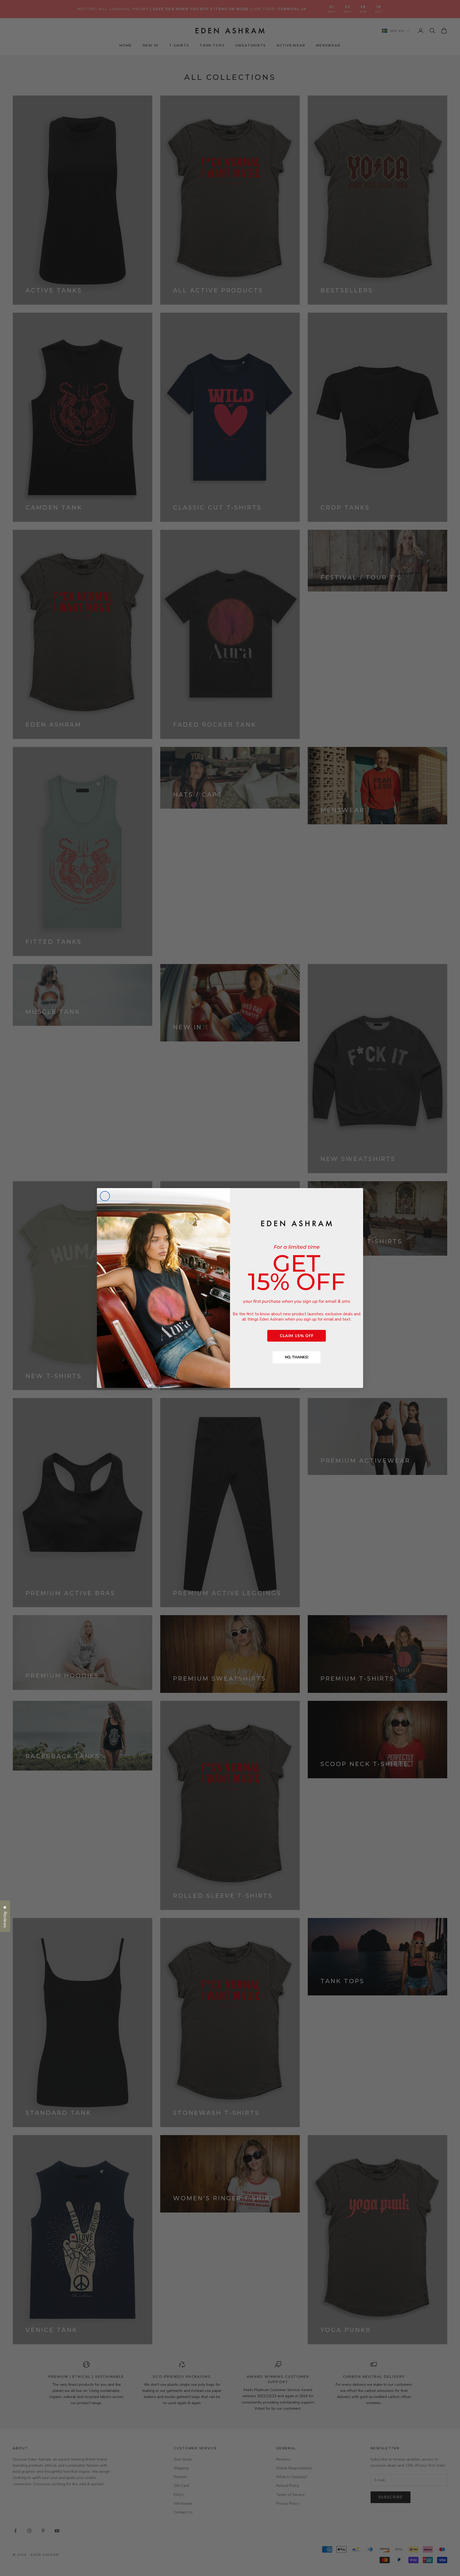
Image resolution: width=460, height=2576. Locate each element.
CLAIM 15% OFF (297, 1336)
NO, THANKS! (297, 1357)
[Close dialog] (105, 1196)
